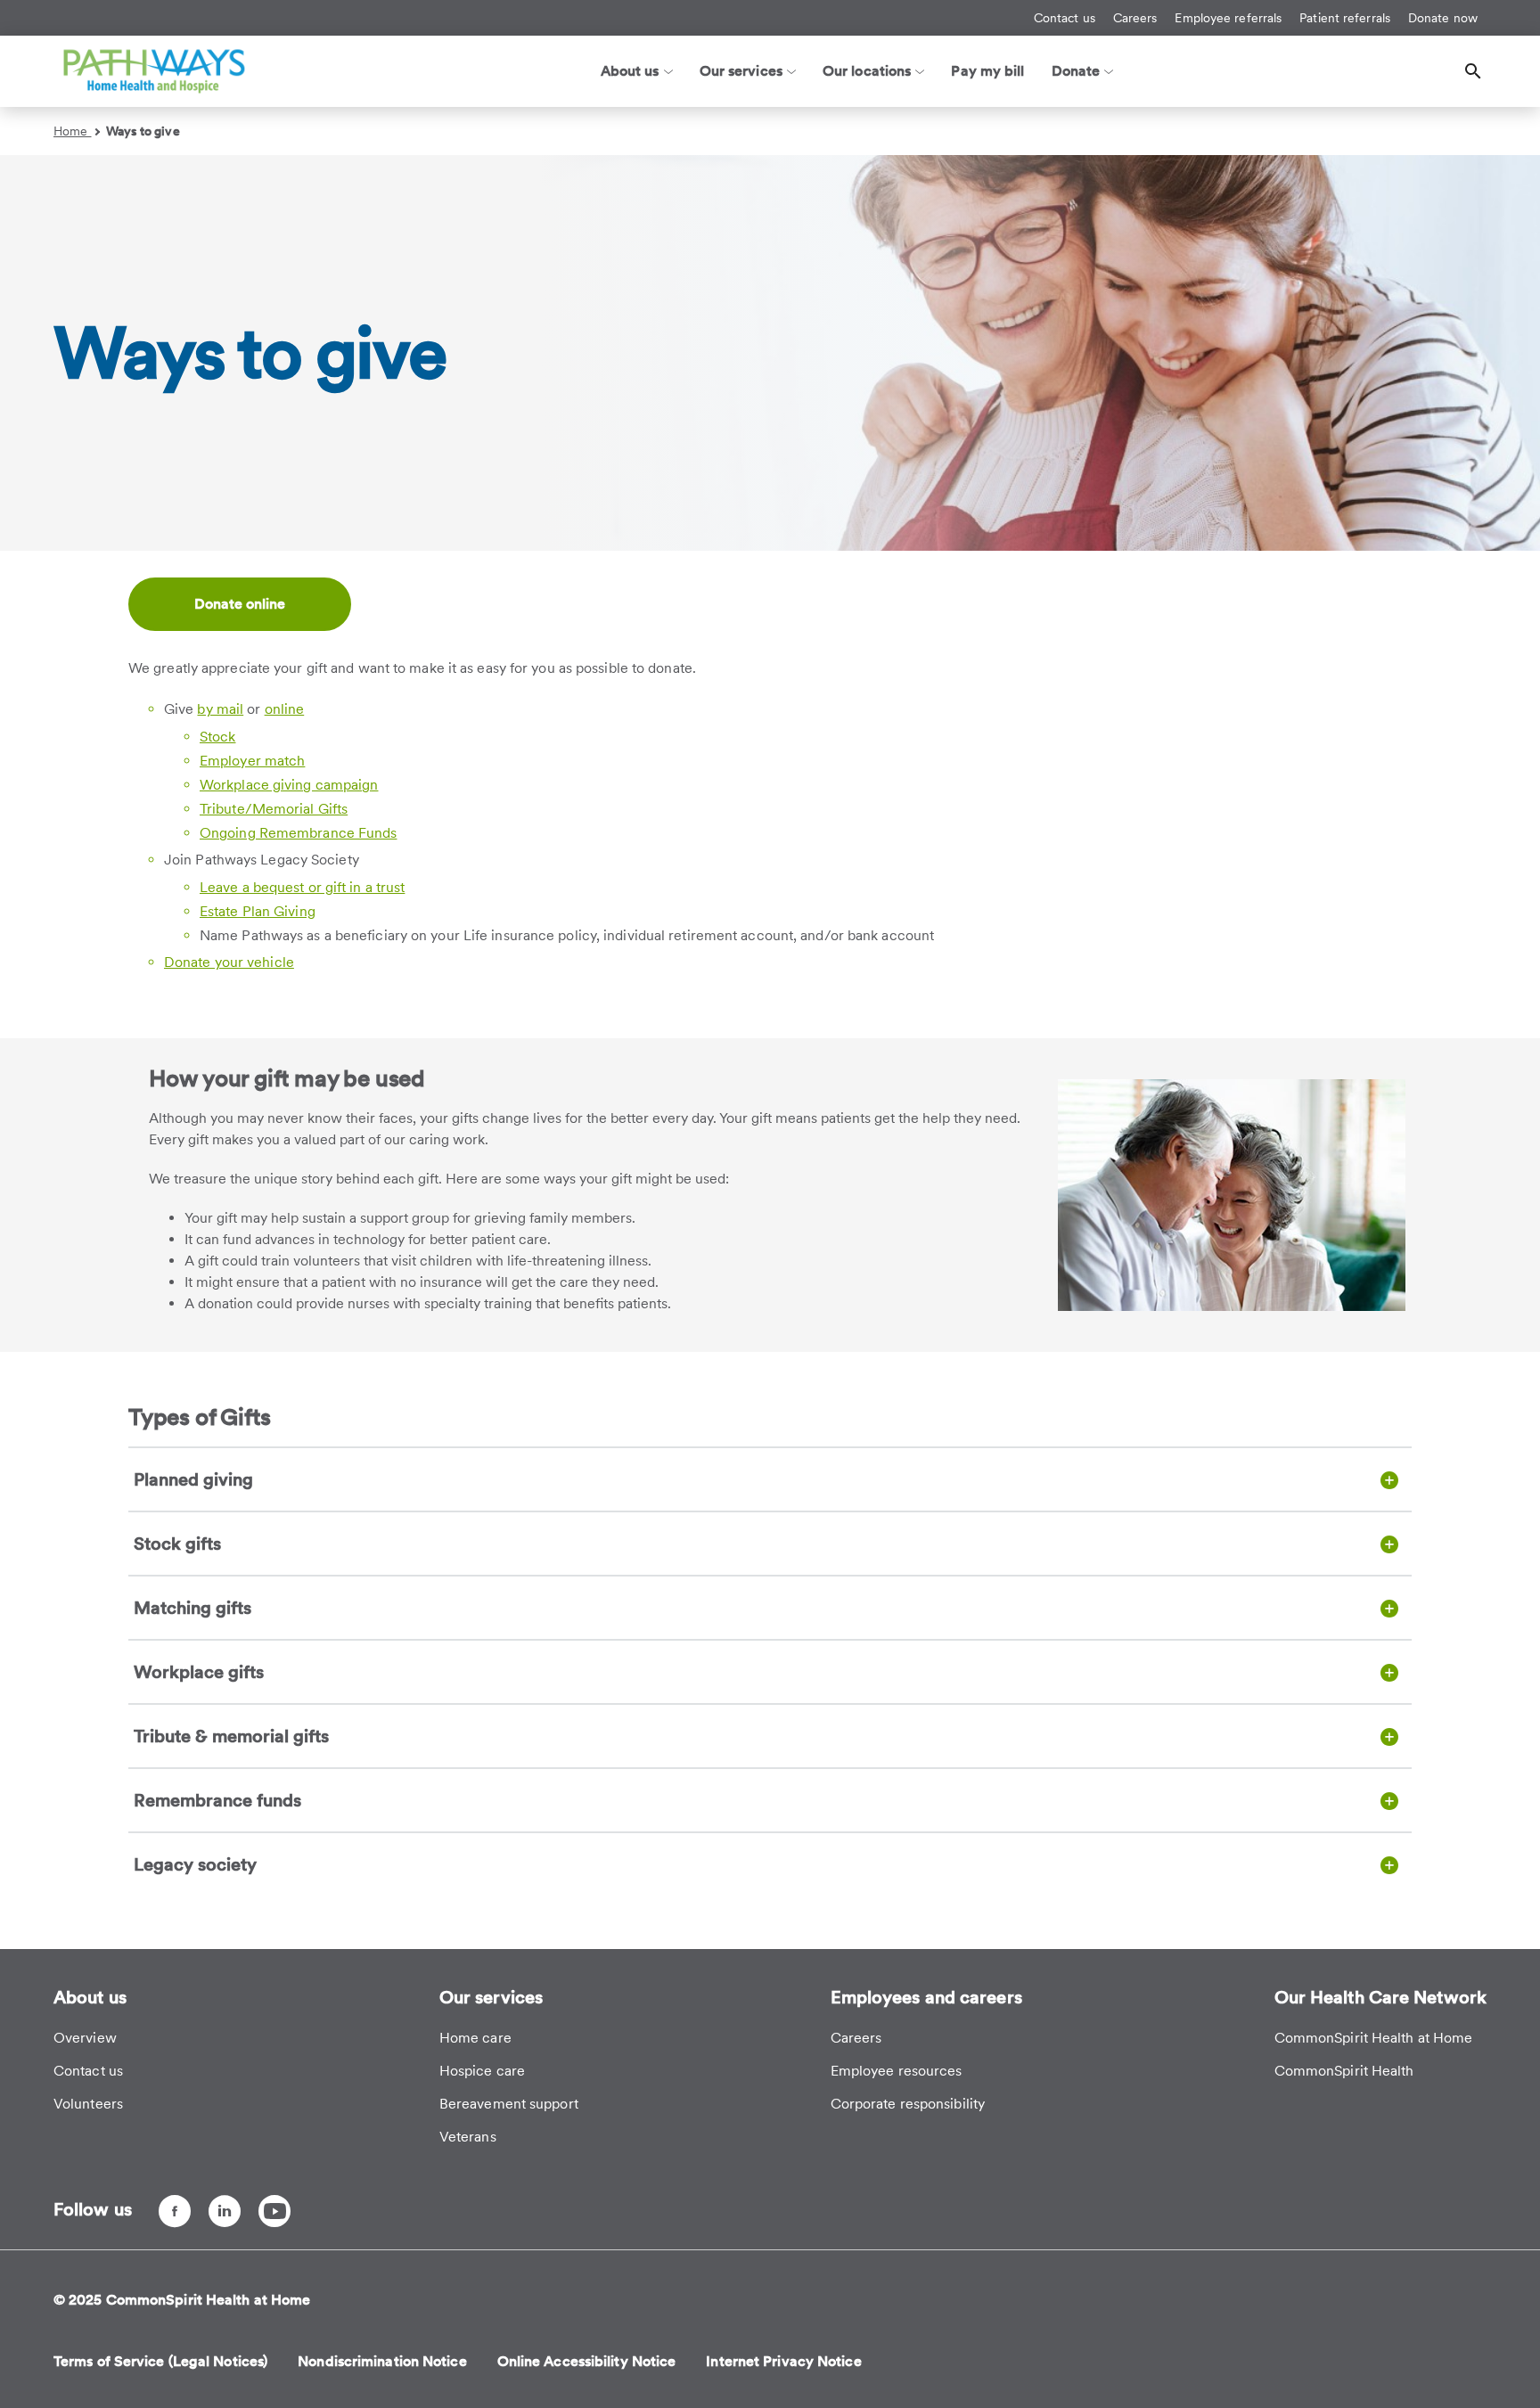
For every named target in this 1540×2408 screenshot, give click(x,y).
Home (73, 131)
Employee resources (897, 2071)
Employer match (252, 761)
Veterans (468, 2137)
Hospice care (482, 2071)
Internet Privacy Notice (783, 2361)
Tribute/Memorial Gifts (274, 809)
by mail (220, 709)
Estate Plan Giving (258, 911)
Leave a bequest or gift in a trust (302, 887)
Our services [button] (741, 71)
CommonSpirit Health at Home (1374, 2038)
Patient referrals (1345, 18)
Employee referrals (1228, 18)
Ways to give (143, 131)
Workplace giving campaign (289, 785)
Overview (85, 2038)
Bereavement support (509, 2104)
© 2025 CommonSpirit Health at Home (182, 2300)
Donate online (240, 604)
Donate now (1443, 18)
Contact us (1065, 18)
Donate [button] (1076, 71)
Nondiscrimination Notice (382, 2361)
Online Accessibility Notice (587, 2361)
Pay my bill (987, 71)
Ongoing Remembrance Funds (299, 833)
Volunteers (88, 2104)
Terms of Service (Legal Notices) (160, 2361)
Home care (475, 2038)
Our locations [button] (867, 71)
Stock (218, 737)
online (285, 709)
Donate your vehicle (229, 962)
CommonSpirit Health (1344, 2071)
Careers (1135, 18)
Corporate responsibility (908, 2104)
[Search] (1473, 71)
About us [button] (630, 71)
